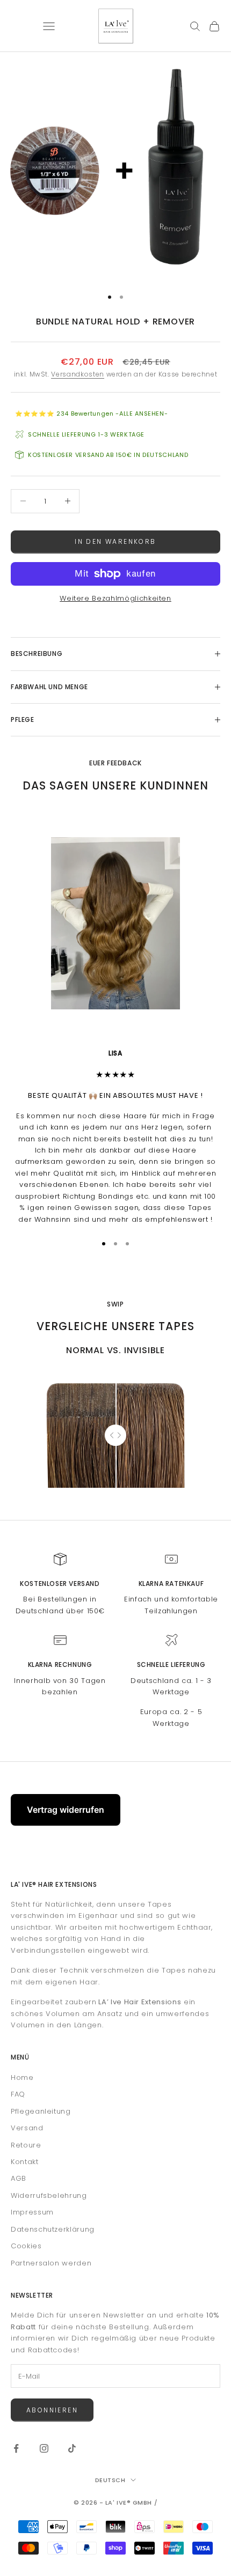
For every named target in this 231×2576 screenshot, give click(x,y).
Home (22, 2077)
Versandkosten (77, 374)
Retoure (26, 2145)
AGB (19, 2178)
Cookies (26, 2246)
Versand (27, 2128)
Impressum (32, 2212)
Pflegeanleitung (41, 2111)
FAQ (18, 2094)
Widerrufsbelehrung (49, 2195)
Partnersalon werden (51, 2263)
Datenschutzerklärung (53, 2229)
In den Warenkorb (115, 541)
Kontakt (25, 2162)
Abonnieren (52, 2410)
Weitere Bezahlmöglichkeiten (115, 598)
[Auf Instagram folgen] (44, 2448)
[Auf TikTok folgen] (72, 2448)
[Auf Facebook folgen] (16, 2448)
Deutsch (110, 2480)
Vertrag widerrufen (66, 1810)
